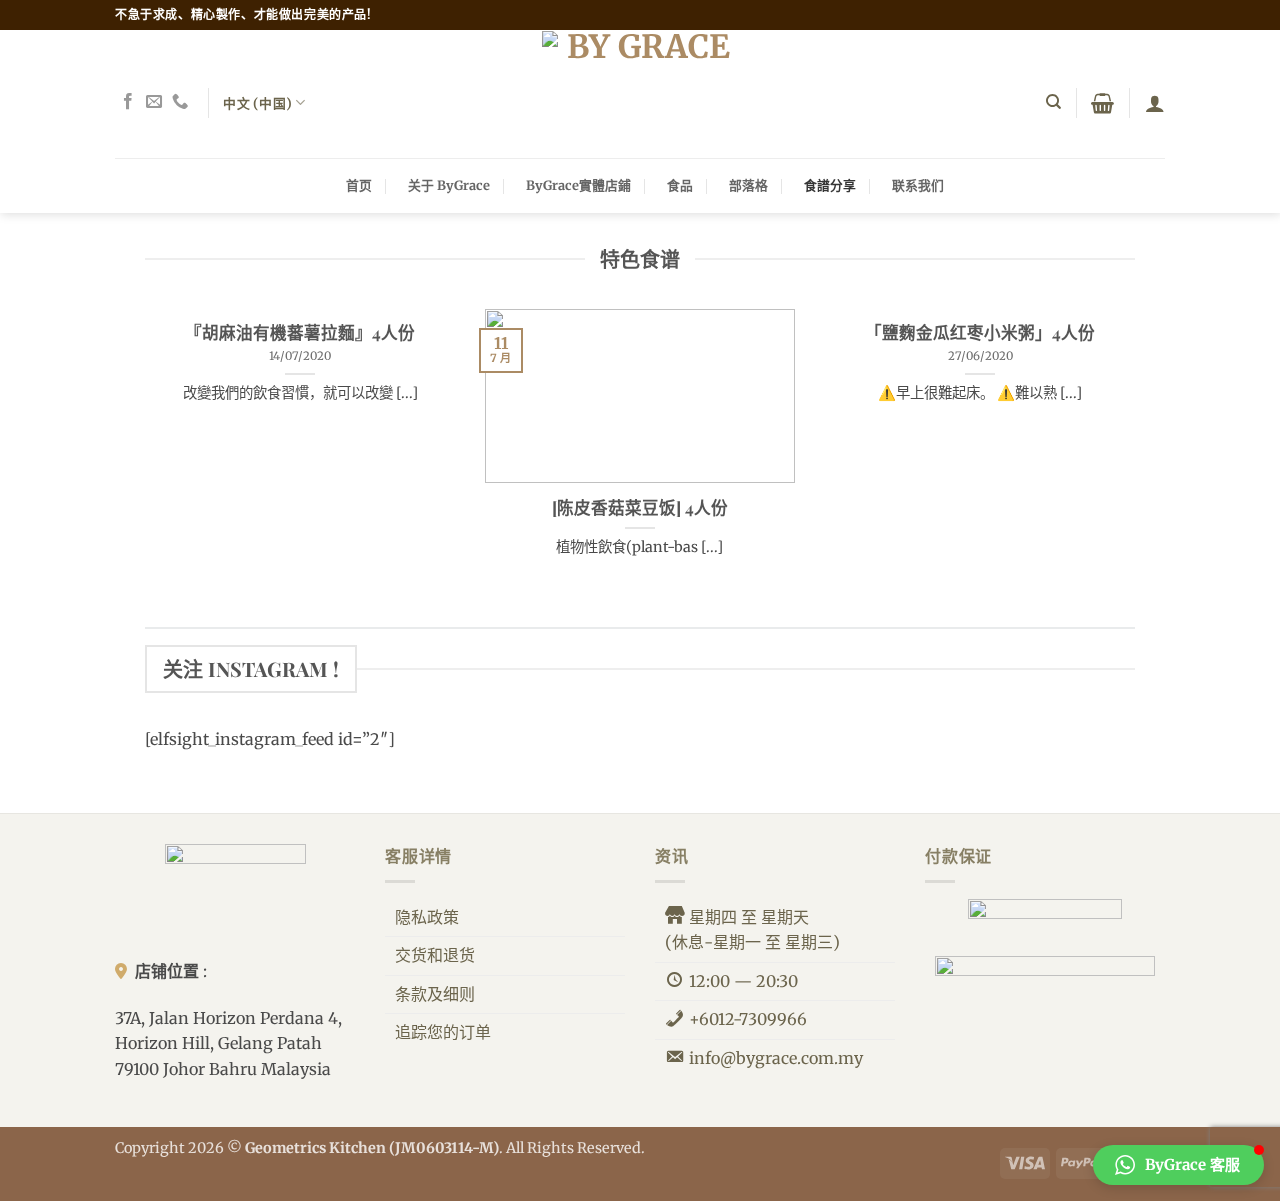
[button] (1102, 103)
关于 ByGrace (449, 185)
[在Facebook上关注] (128, 102)
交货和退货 (435, 955)
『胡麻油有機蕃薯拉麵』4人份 (300, 332)
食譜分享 (830, 185)
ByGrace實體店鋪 (578, 185)
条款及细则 (435, 994)
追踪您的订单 (443, 1032)
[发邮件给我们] (154, 102)
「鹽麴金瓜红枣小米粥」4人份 (980, 332)
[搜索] (1053, 102)
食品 (680, 185)
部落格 (748, 185)
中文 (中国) (257, 103)
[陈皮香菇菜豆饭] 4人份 (640, 507)
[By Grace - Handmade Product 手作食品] (640, 94)
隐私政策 (427, 917)
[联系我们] (180, 102)
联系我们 (918, 185)
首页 (359, 185)
